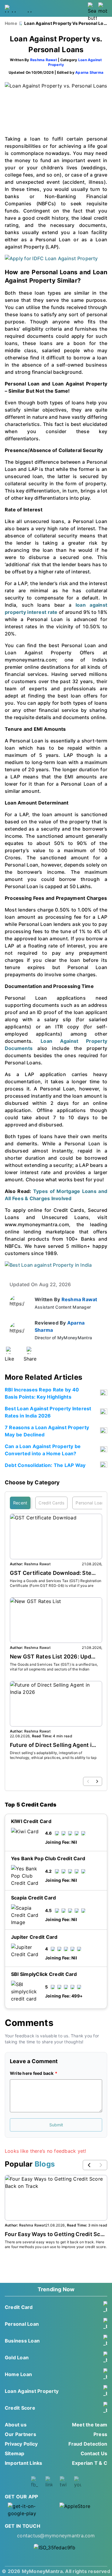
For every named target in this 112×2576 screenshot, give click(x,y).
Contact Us (94, 2453)
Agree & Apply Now (56, 2042)
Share (30, 1359)
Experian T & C (90, 2463)
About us (16, 2425)
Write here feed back (32, 2073)
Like (9, 1359)
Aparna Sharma (89, 72)
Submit (56, 2125)
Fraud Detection (88, 2444)
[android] (30, 2510)
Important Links (24, 2463)
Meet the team (90, 2425)
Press (100, 2434)
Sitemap (15, 2453)
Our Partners (20, 2434)
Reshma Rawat (44, 60)
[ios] (82, 2510)
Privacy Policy (21, 2444)
